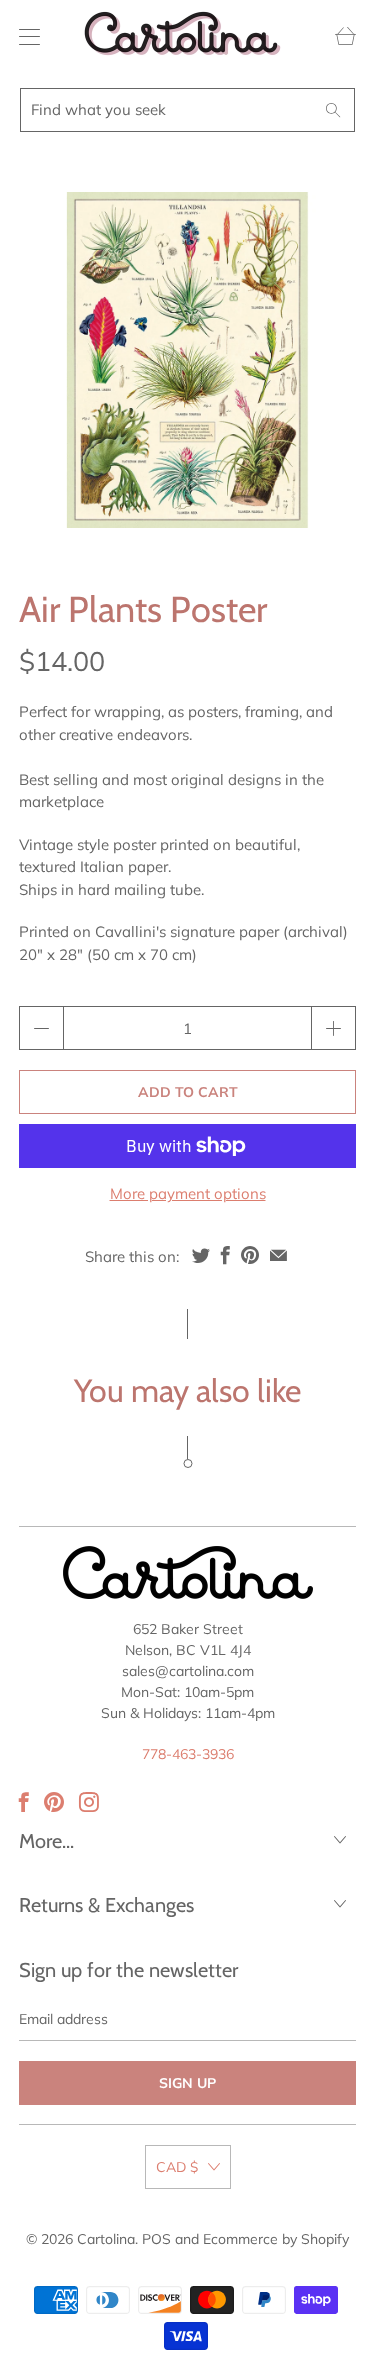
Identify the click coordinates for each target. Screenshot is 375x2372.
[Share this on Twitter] (201, 1255)
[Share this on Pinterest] (250, 1255)
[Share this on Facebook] (225, 1255)
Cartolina (106, 2239)
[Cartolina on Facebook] (24, 1802)
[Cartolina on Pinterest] (54, 1802)
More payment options (188, 1193)
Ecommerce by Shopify (276, 2239)
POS (156, 2239)
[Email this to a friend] (278, 1255)
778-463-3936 (188, 1754)
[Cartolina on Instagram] (89, 1802)
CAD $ (177, 2167)
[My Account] (24, 36)
